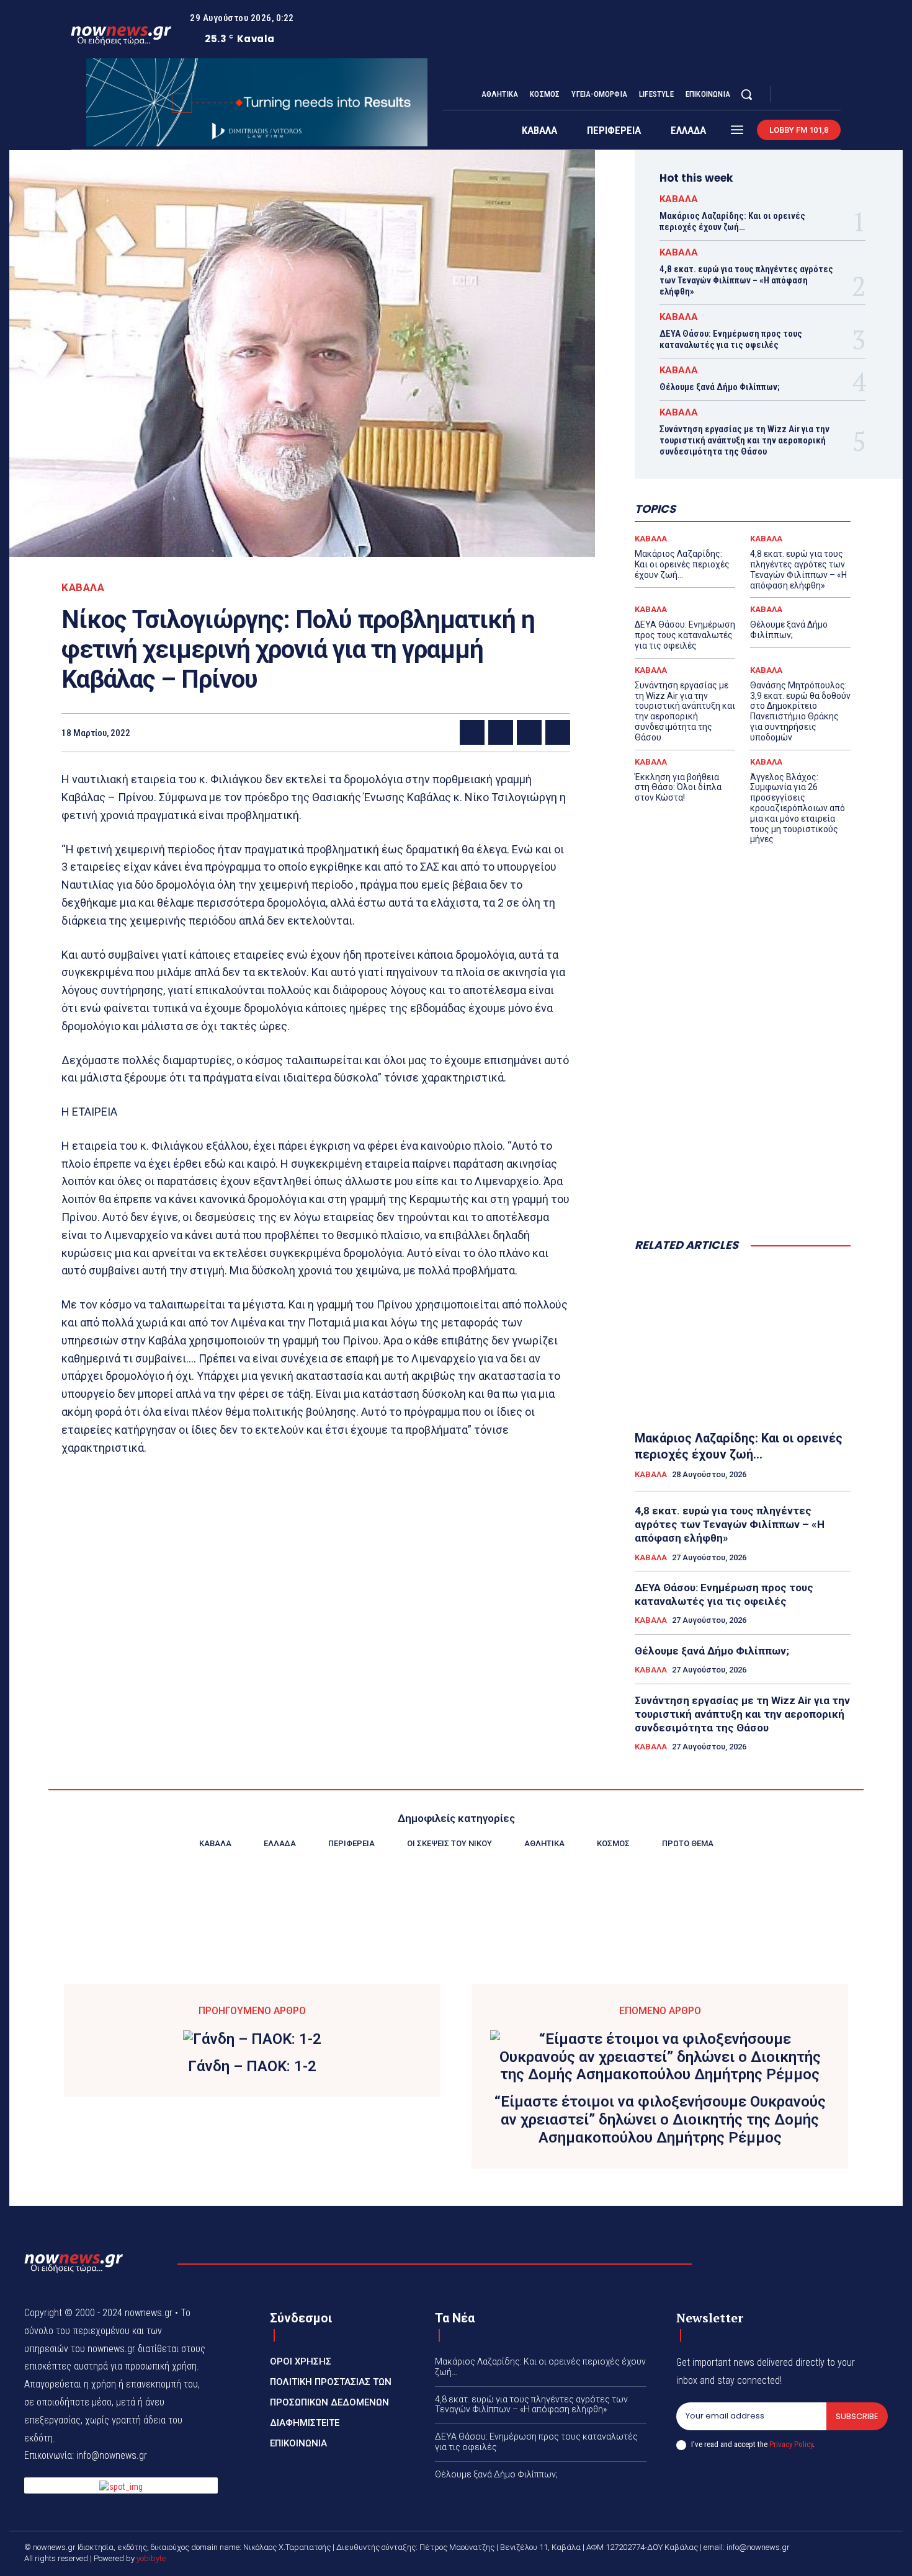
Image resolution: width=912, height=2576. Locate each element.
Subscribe (857, 2416)
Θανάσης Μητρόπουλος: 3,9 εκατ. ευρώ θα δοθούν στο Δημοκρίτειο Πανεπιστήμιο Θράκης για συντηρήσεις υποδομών (800, 711)
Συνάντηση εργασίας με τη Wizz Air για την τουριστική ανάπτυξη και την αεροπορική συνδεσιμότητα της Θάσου (744, 440)
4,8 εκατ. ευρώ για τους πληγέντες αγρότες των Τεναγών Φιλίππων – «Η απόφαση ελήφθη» (746, 280)
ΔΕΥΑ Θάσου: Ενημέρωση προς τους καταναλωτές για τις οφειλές (731, 339)
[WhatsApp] (558, 732)
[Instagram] (806, 95)
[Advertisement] (743, 1127)
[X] (821, 95)
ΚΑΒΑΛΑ (83, 588)
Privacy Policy (791, 2444)
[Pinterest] (529, 732)
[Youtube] (836, 95)
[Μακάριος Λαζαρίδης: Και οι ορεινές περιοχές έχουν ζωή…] (743, 1342)
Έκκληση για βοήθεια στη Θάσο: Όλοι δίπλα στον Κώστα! (678, 788)
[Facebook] (791, 95)
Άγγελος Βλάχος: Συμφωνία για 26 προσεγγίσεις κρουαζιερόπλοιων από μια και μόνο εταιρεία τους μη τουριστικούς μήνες (798, 808)
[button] (746, 94)
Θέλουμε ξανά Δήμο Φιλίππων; (720, 387)
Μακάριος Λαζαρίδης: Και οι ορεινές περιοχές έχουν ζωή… (732, 221)
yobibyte (151, 2558)
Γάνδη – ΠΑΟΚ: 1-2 (252, 2066)
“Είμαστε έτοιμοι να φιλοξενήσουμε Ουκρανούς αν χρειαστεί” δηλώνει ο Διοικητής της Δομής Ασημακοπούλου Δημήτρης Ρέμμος (660, 2120)
